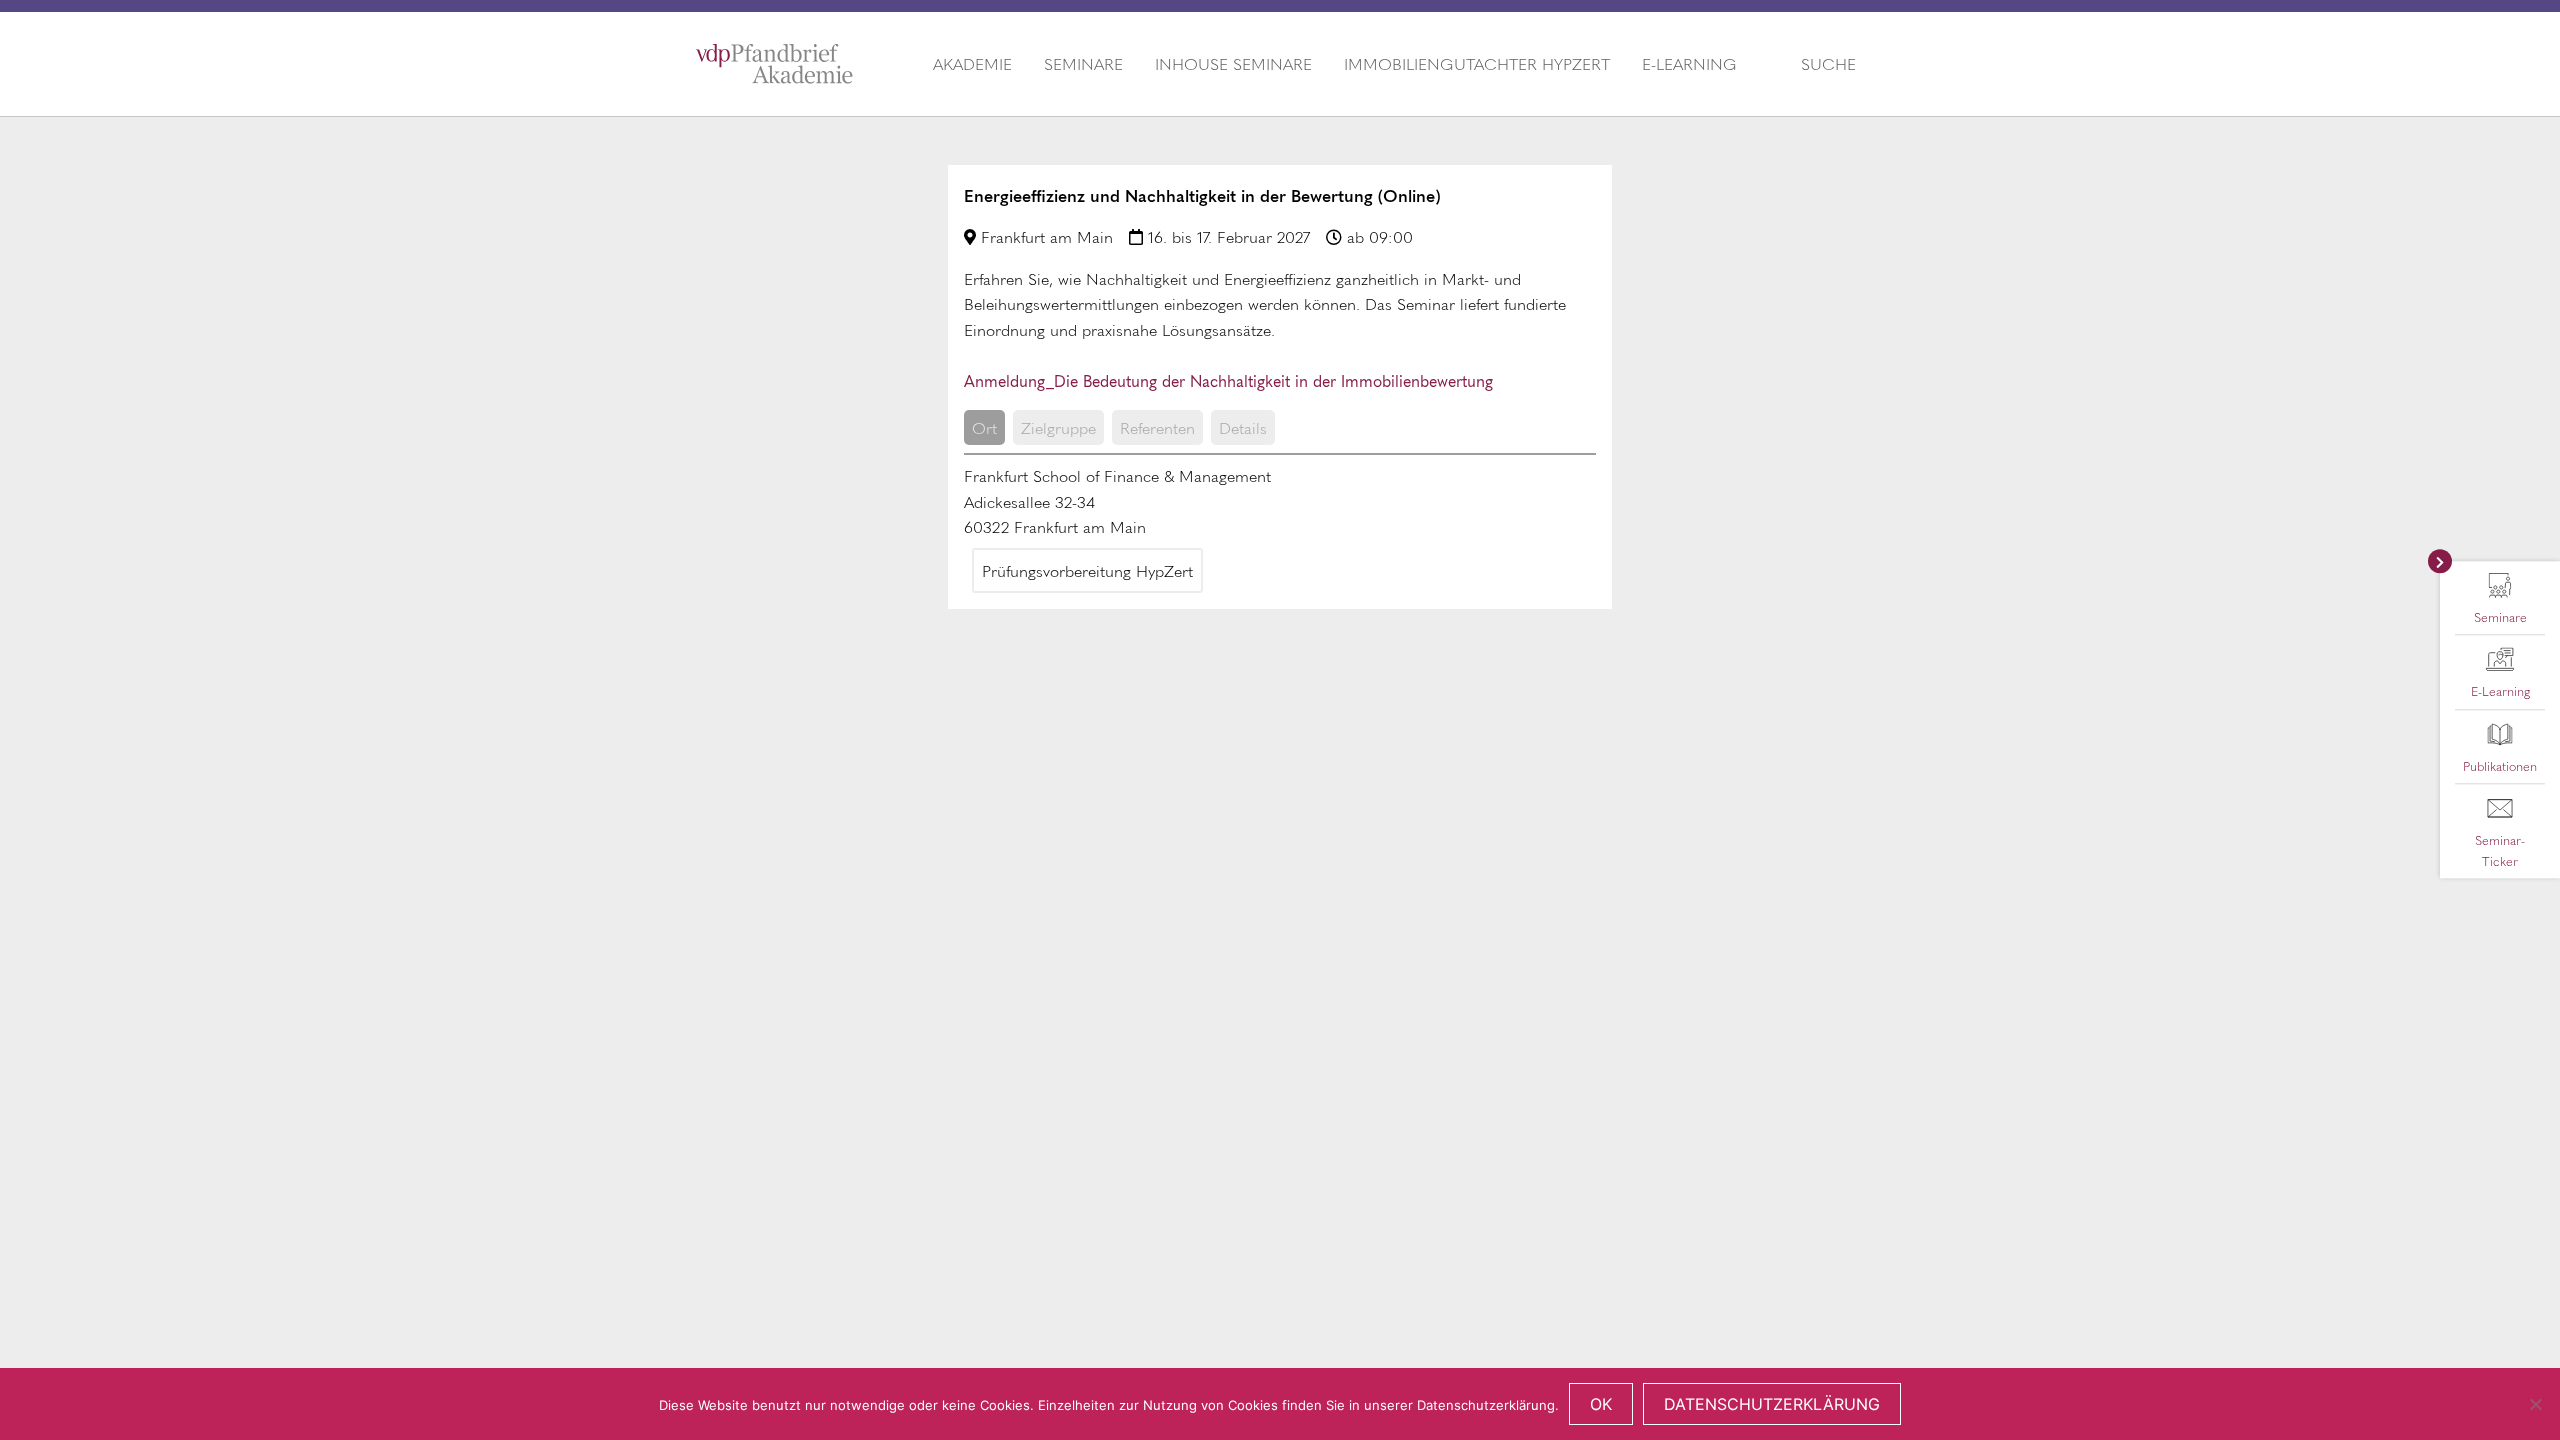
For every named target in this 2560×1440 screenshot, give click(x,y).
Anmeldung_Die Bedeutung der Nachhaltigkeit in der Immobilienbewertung (1228, 380)
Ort (984, 427)
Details (1243, 427)
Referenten (1157, 427)
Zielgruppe (1058, 427)
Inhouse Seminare (1233, 63)
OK (1601, 1404)
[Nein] (2535, 1404)
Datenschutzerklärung (1772, 1404)
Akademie (972, 63)
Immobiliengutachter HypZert (1477, 63)
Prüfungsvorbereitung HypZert (1087, 570)
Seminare (1083, 63)
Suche (1828, 63)
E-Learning (1689, 63)
